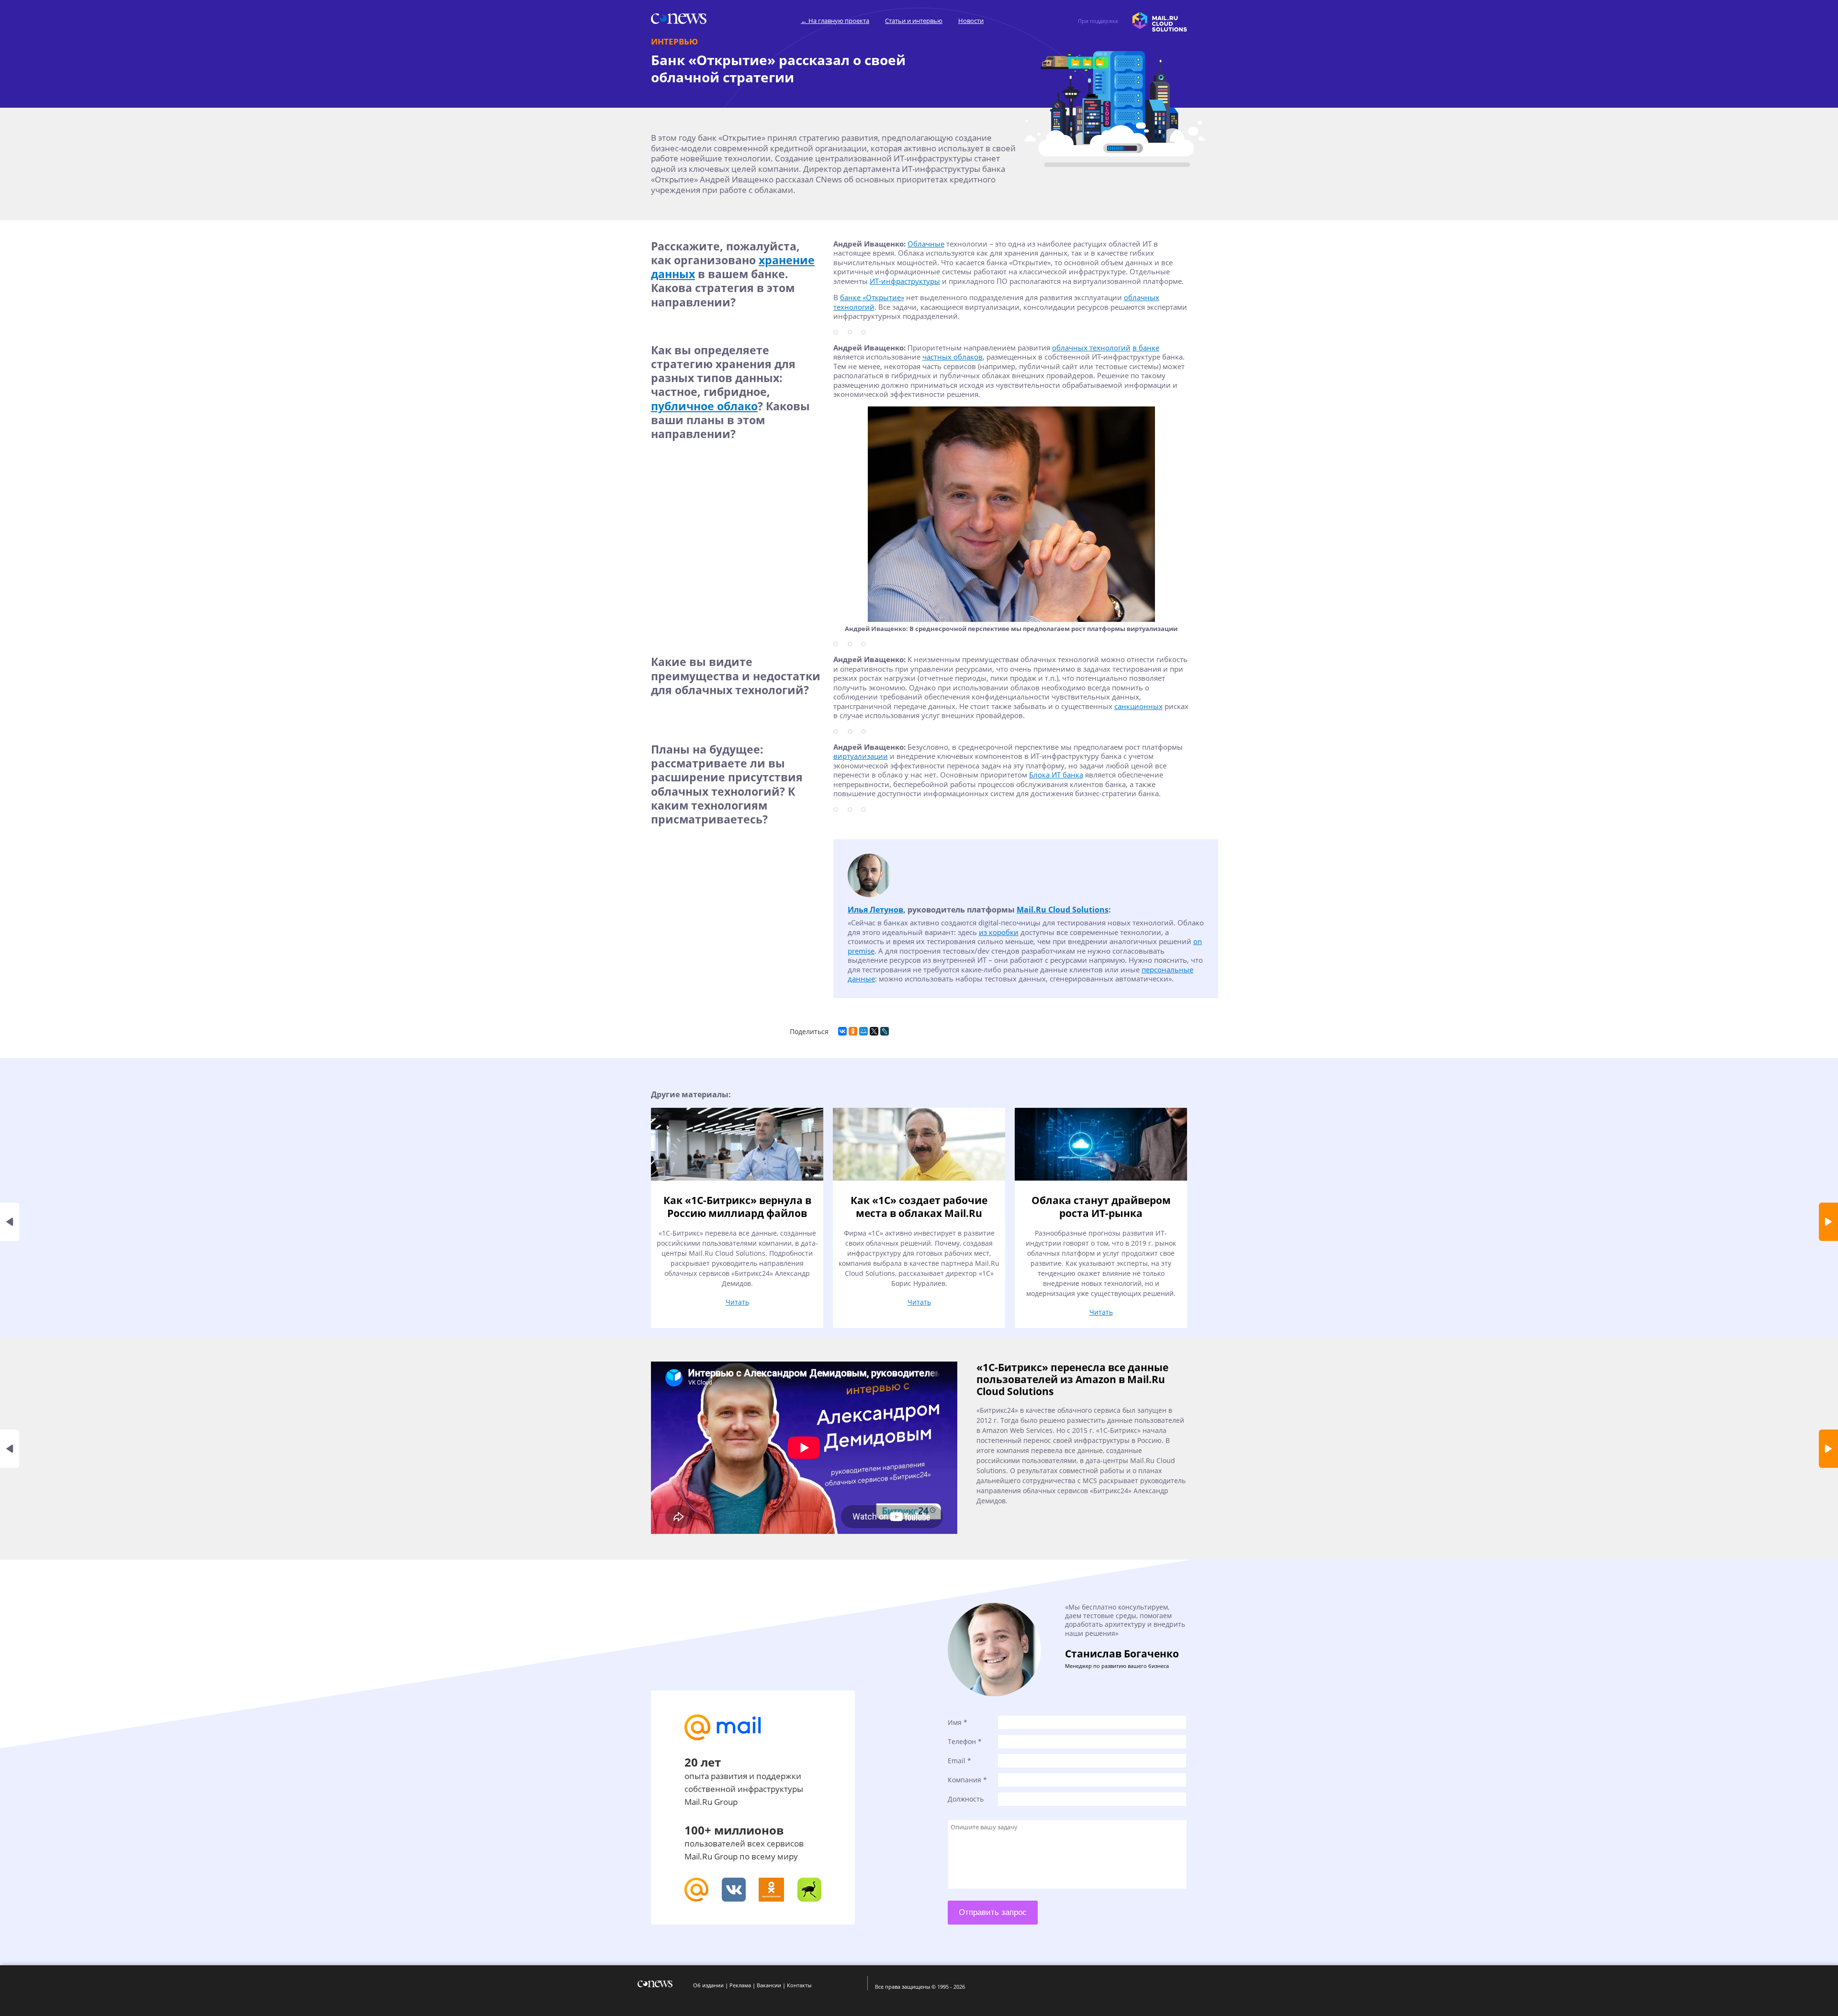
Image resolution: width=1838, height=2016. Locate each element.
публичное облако (704, 406)
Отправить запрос (993, 1912)
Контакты (799, 1985)
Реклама (740, 1985)
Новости (971, 21)
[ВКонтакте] (842, 1031)
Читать (737, 1302)
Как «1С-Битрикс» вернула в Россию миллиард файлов (737, 1207)
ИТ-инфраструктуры (905, 281)
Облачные (926, 244)
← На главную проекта (835, 21)
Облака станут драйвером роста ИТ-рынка (1101, 1207)
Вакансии (769, 1985)
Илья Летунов (875, 910)
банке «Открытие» (872, 297)
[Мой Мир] (863, 1031)
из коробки (999, 932)
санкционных (1138, 706)
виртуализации (861, 756)
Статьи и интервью (914, 21)
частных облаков (953, 357)
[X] (874, 1031)
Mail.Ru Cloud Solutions (1063, 910)
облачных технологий (1091, 348)
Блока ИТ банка (1056, 775)
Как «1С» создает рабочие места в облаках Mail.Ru (919, 1207)
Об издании (708, 1985)
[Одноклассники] (853, 1031)
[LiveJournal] (885, 1031)
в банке (1146, 348)
